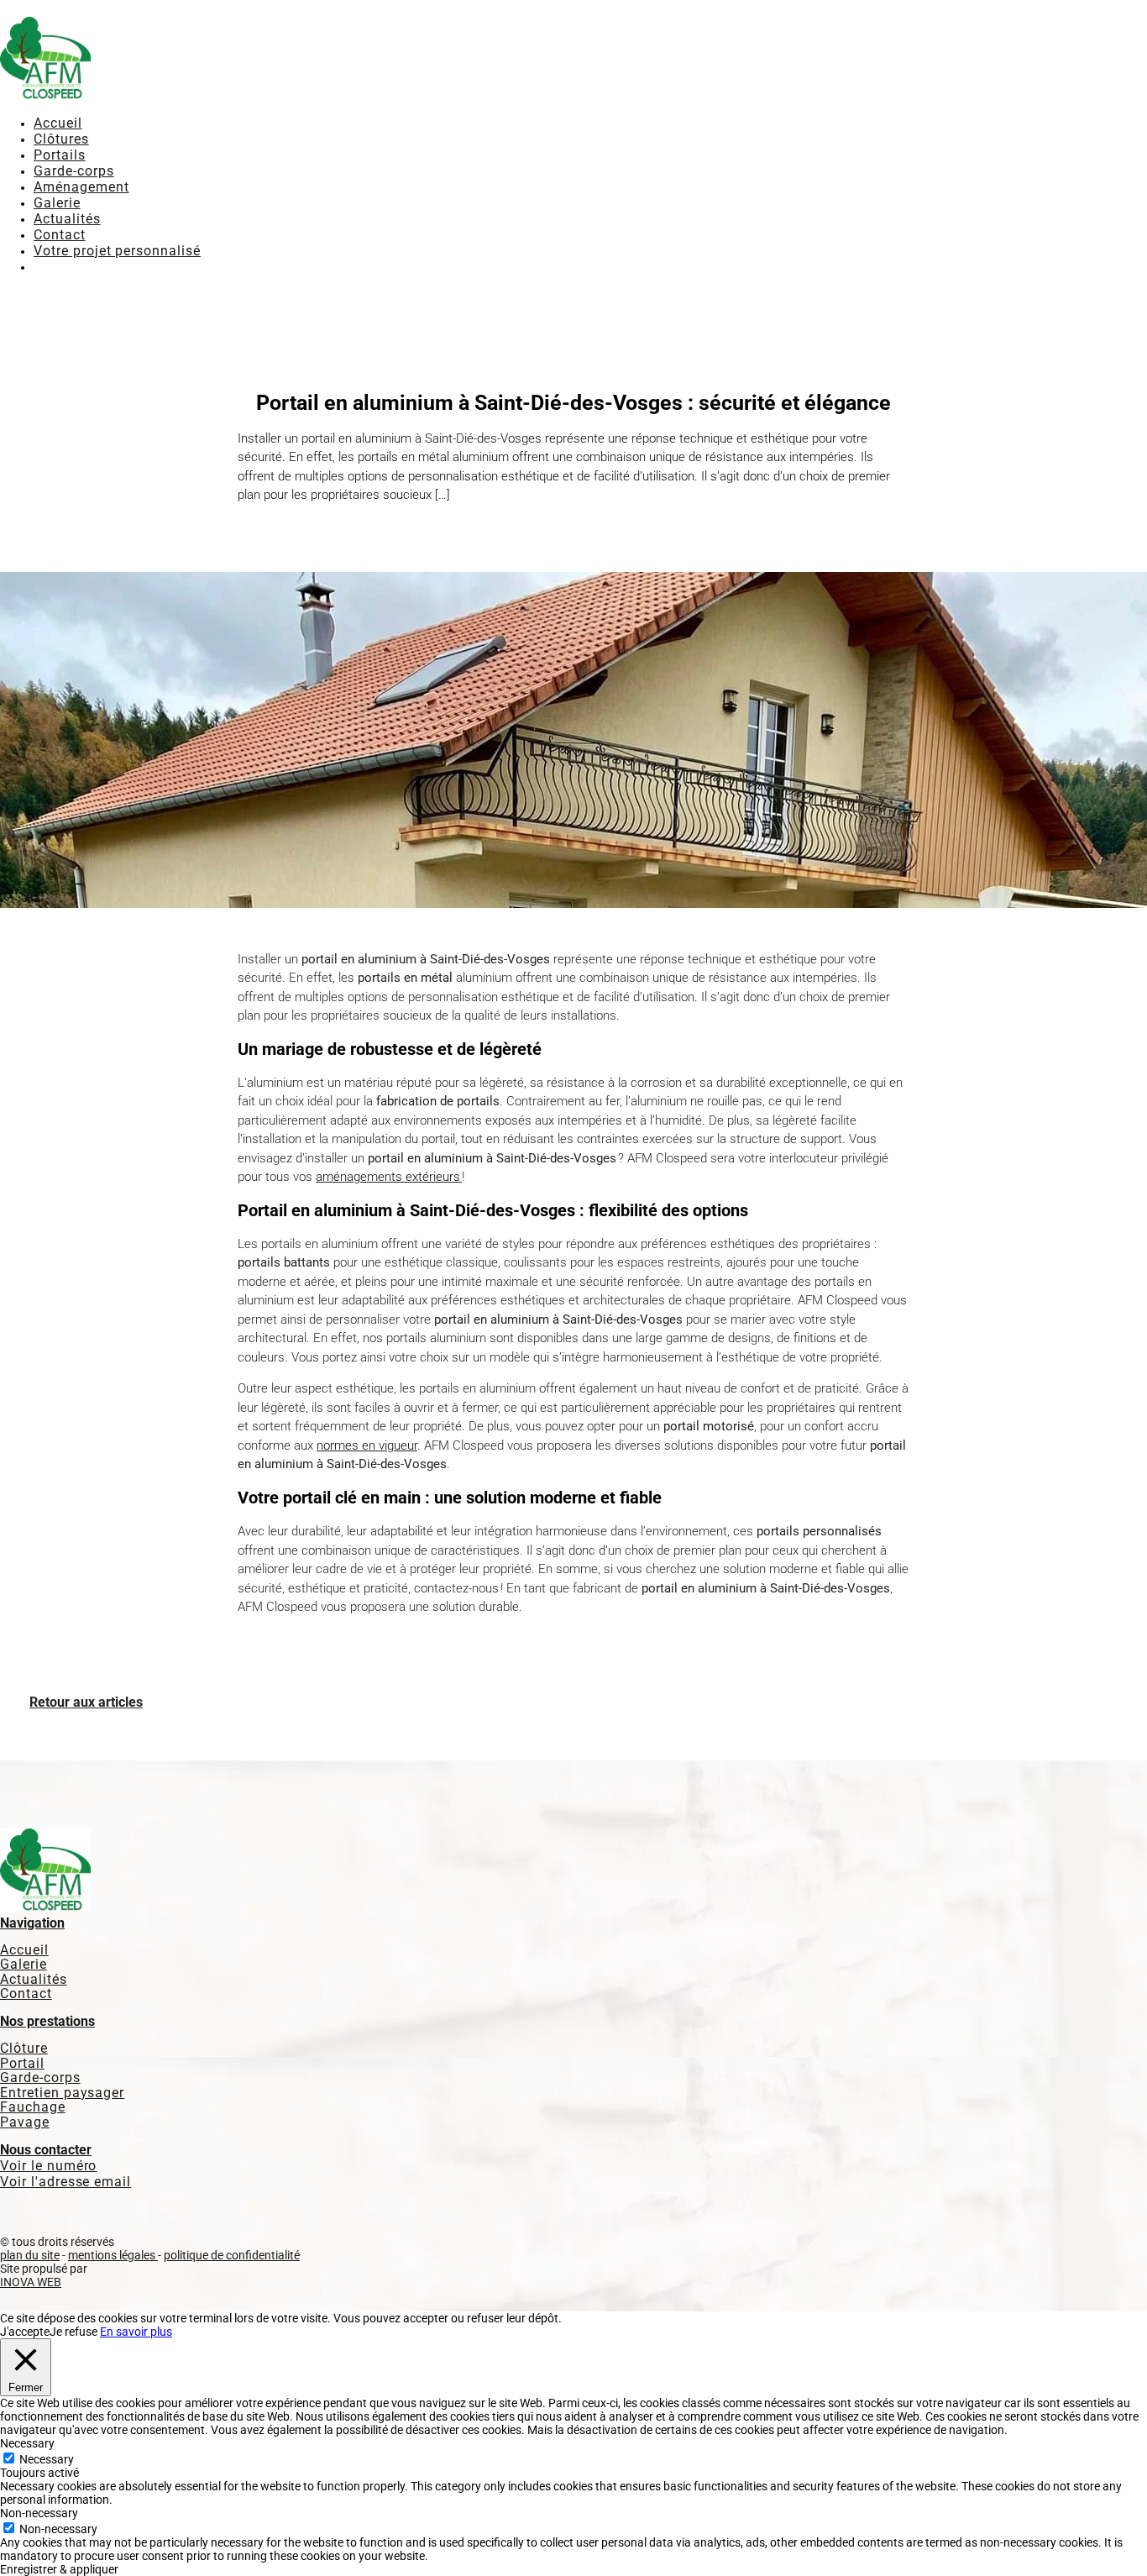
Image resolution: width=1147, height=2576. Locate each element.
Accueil (58, 123)
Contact (60, 235)
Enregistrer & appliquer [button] (59, 2569)
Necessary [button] (27, 2443)
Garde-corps (74, 171)
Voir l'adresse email (65, 2182)
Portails (60, 155)
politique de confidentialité (232, 2255)
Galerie (57, 203)
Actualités (67, 219)
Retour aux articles (86, 1702)
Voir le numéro (48, 2166)
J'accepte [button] (25, 2332)
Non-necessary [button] (39, 2513)
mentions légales (113, 2255)
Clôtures (61, 139)
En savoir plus (136, 2332)
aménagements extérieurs (389, 1177)
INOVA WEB (31, 2282)
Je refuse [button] (73, 2332)
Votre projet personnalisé (117, 251)
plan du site (30, 2255)
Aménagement (81, 187)
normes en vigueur (367, 1445)
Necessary (47, 2459)
